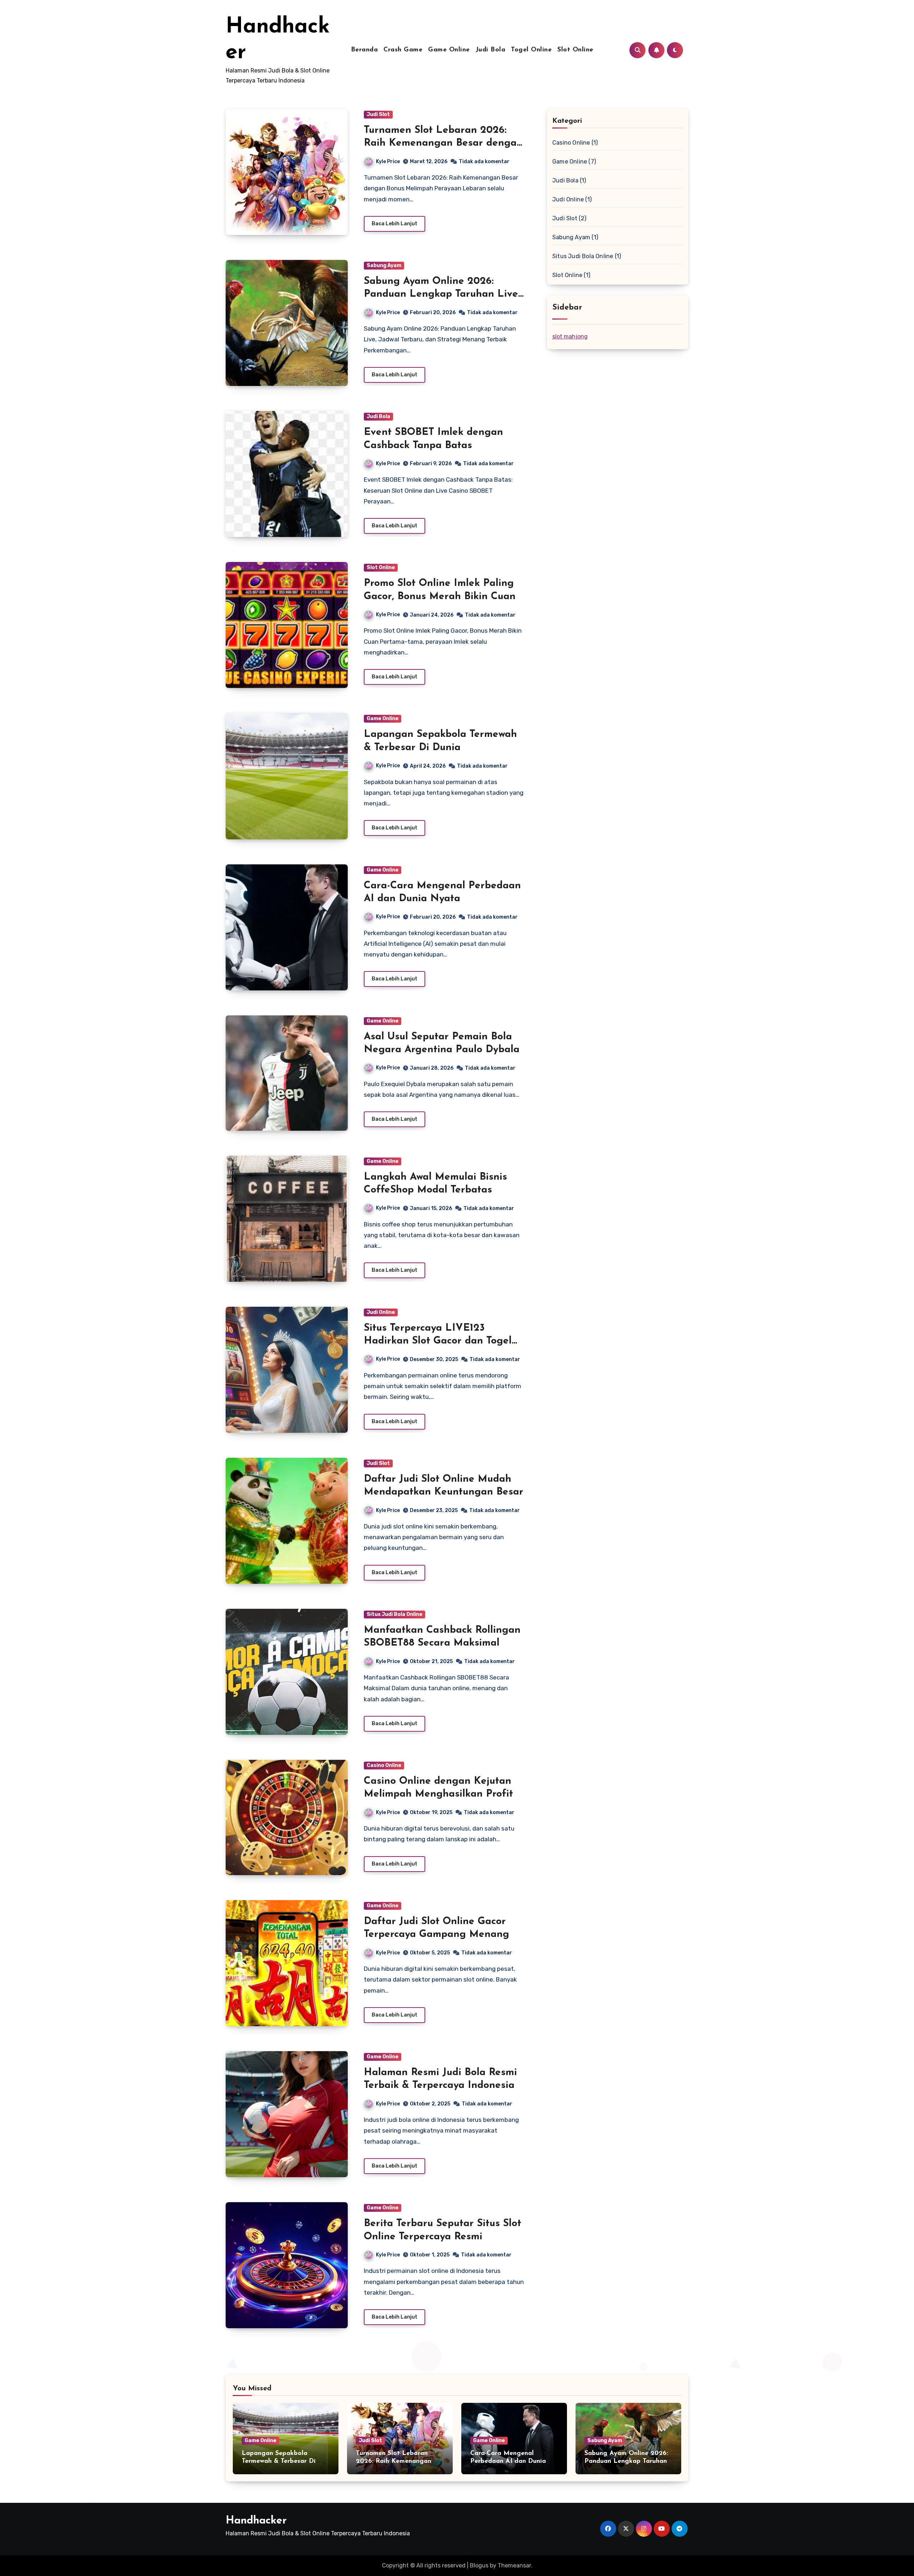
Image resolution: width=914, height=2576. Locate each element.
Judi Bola (491, 50)
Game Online (449, 50)
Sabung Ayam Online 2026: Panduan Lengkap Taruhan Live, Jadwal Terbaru (442, 294)
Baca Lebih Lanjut (395, 224)
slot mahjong (570, 337)
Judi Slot (378, 114)
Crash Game (403, 50)
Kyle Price (388, 162)
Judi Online (381, 1312)
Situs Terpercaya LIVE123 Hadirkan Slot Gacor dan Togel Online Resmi (438, 1341)
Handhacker (256, 2521)
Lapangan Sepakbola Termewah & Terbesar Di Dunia (279, 2461)
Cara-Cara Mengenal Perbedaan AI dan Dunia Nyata (508, 2461)
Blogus (479, 2565)
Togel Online (531, 50)
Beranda (365, 50)
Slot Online (575, 50)
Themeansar (514, 2565)
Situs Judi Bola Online (395, 1614)
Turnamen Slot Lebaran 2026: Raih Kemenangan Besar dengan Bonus (443, 143)
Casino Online (384, 1765)
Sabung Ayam (384, 265)
